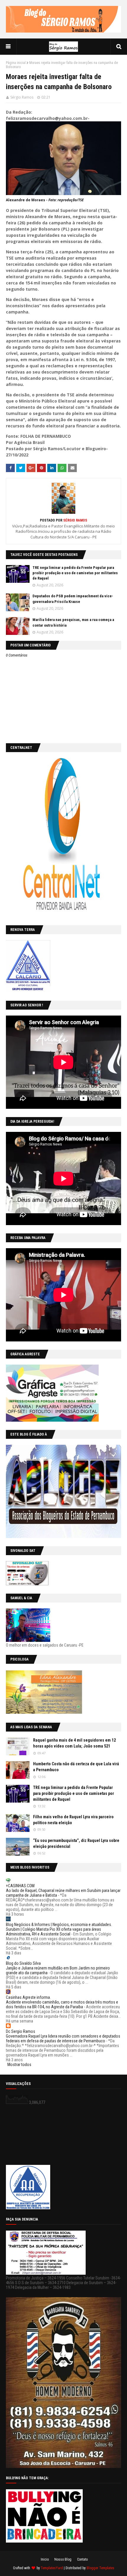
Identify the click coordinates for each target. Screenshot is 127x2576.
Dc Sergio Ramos (21, 2031)
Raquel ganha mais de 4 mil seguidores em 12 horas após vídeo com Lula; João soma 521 (74, 1743)
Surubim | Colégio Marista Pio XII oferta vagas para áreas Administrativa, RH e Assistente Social (53, 1932)
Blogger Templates (100, 2568)
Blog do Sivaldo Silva (23, 1963)
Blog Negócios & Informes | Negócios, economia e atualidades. (59, 1925)
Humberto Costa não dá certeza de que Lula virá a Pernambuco (76, 1767)
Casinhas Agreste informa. (28, 1997)
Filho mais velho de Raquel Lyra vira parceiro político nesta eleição (73, 1820)
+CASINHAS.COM (20, 1886)
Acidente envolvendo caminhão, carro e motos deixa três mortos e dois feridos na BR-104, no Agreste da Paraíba (62, 2004)
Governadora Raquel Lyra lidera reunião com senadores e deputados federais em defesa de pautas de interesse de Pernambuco (63, 2038)
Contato (82, 2559)
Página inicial (16, 63)
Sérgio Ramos (22, 97)
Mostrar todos (19, 2065)
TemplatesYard (52, 2568)
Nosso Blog (63, 2559)
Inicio (45, 2559)
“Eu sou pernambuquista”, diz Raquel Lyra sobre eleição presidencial (76, 1843)
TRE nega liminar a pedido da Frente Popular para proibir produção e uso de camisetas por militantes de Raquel (75, 573)
